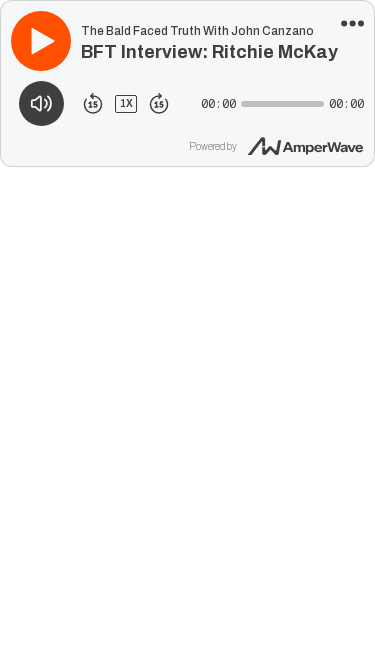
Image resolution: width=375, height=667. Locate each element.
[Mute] (41, 103)
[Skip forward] (159, 103)
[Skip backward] (93, 103)
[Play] (41, 41)
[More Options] (352, 23)
